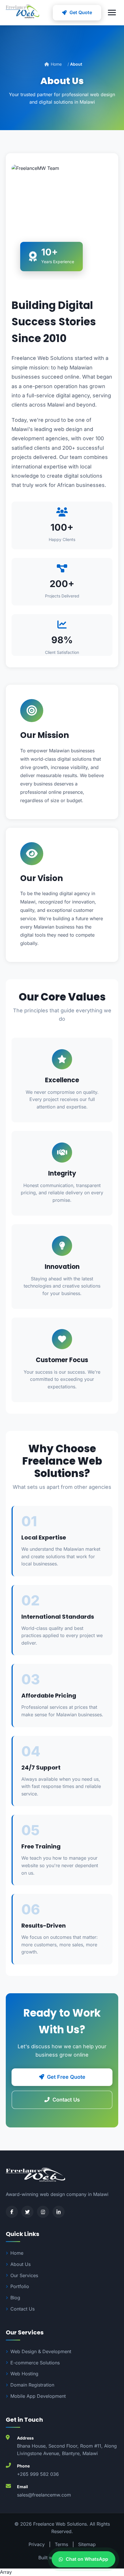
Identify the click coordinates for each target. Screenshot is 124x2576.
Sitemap (87, 2544)
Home (56, 64)
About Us (20, 2264)
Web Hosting (24, 2374)
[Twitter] (27, 2212)
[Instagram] (43, 2212)
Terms (61, 2544)
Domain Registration (32, 2385)
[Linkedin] (59, 2212)
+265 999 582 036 (38, 2474)
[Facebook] (12, 2212)
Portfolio (20, 2286)
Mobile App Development (38, 2396)
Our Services (24, 2275)
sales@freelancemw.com (44, 2495)
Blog (15, 2298)
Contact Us (66, 2100)
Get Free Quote (66, 2077)
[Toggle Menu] (112, 13)
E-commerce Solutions (35, 2363)
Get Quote (81, 12)
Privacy (37, 2544)
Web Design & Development (41, 2351)
